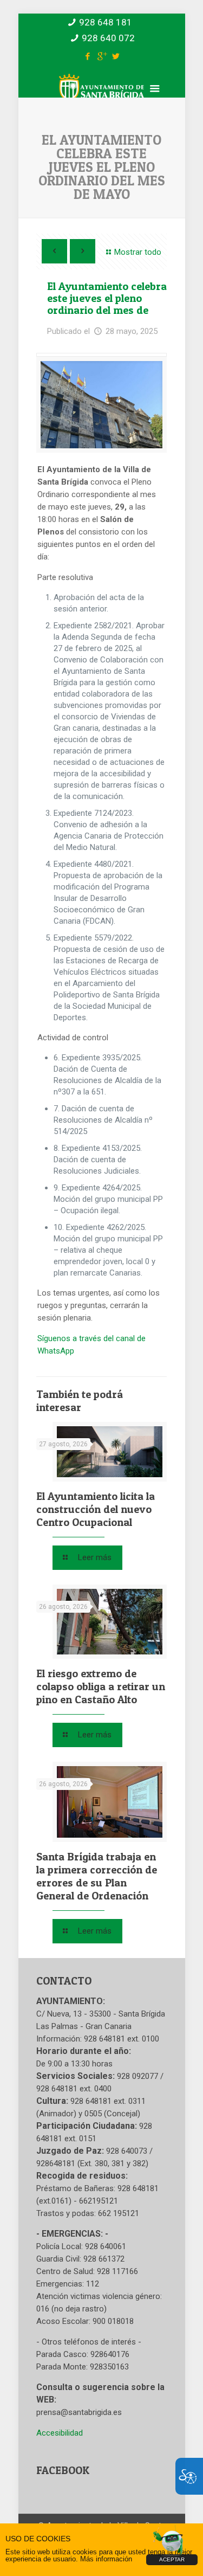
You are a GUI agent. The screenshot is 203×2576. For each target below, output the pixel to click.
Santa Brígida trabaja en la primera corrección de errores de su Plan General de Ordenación (97, 1876)
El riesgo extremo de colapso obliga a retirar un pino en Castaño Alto (101, 1686)
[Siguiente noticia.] (83, 251)
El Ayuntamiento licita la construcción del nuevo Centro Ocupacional (96, 1509)
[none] (101, 405)
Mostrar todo (138, 252)
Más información (106, 2559)
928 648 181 (106, 22)
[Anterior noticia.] (54, 251)
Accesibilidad (60, 2433)
